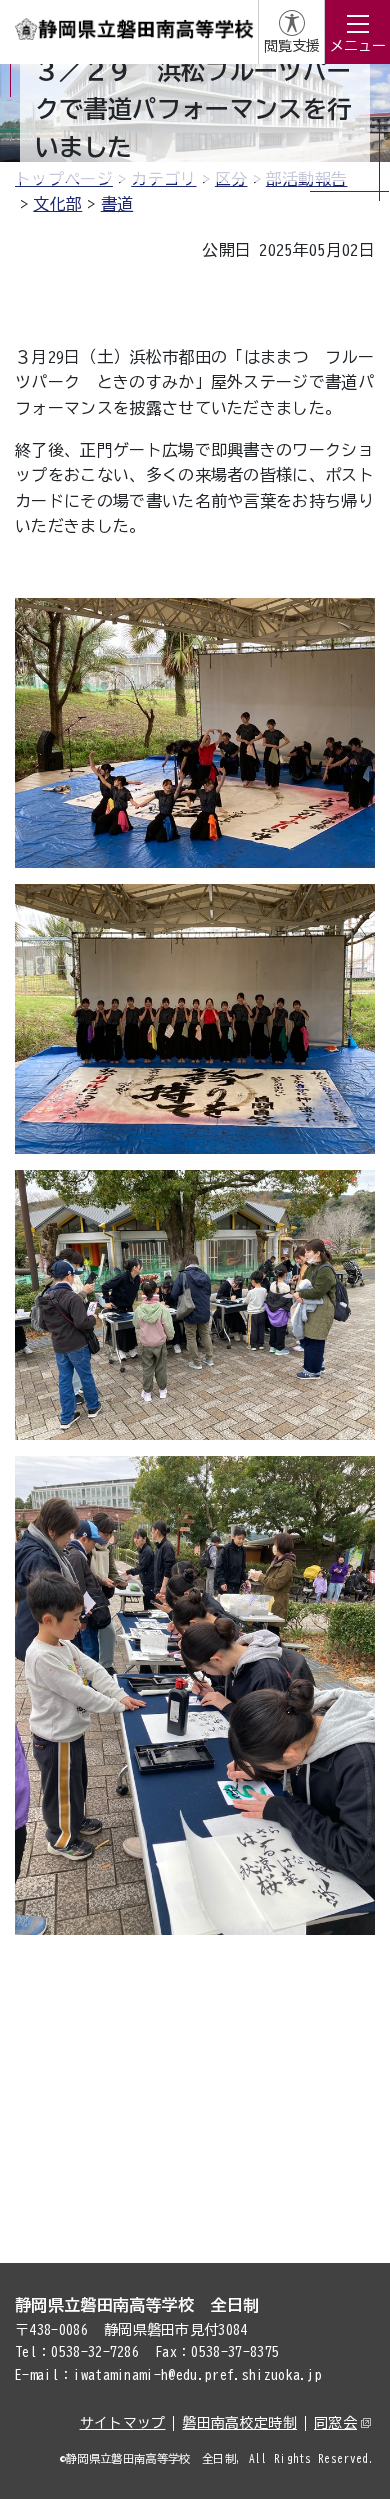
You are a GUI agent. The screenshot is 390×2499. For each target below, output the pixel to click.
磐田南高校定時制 (239, 2423)
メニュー (358, 46)
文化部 (57, 204)
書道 (117, 204)
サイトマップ (123, 2423)
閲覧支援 (292, 46)
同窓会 (335, 2423)
